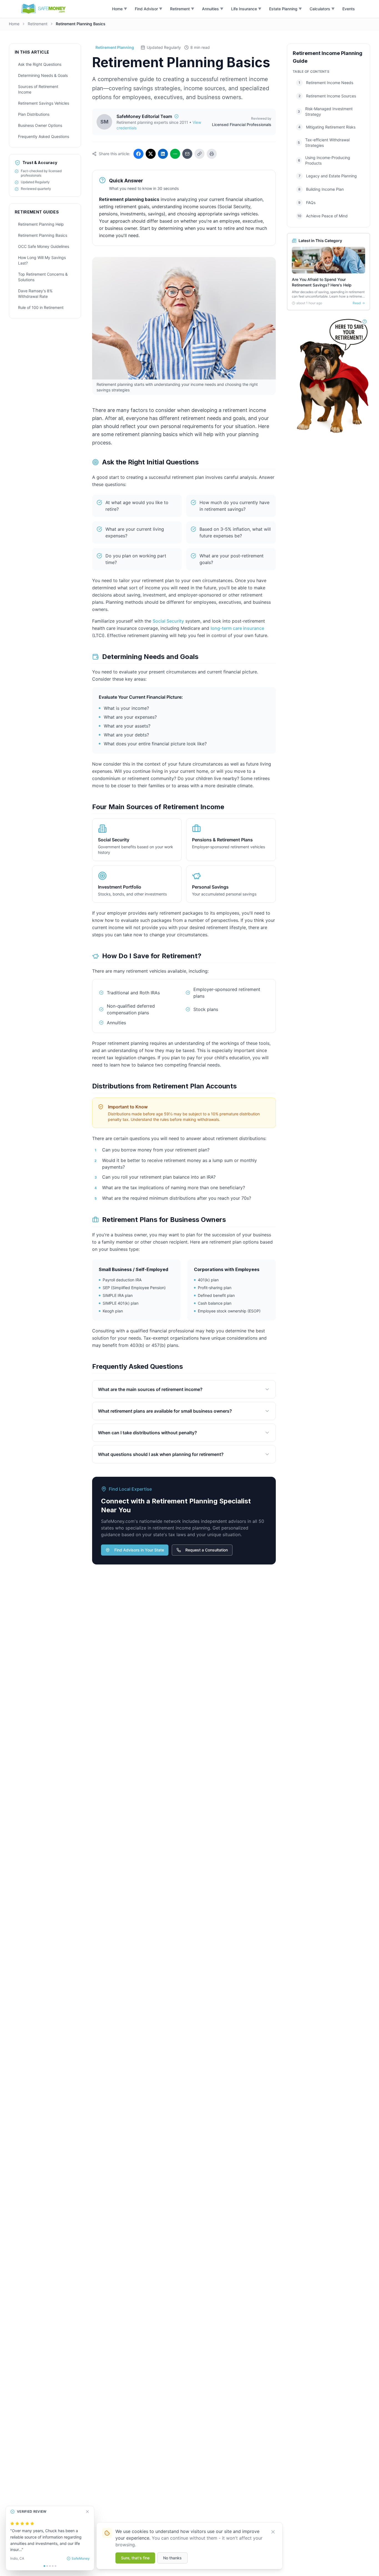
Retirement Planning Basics (43, 235)
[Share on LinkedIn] (163, 154)
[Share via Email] (187, 154)
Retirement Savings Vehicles (44, 103)
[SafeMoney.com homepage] (44, 9)
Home (14, 24)
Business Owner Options (40, 125)
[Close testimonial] (87, 2512)
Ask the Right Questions (40, 64)
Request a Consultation (207, 1550)
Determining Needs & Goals (43, 75)
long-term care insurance (237, 628)
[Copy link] (199, 154)
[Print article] (212, 154)
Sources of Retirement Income (38, 89)
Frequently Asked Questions (44, 136)
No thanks (172, 2558)
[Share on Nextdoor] (175, 154)
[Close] (273, 2532)
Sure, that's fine (135, 2558)
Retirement (38, 24)
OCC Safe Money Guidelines (44, 246)
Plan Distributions (34, 114)
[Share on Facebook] (138, 154)
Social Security (168, 621)
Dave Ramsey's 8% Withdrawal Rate (35, 294)
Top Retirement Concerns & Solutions (43, 277)
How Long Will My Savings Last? (42, 260)
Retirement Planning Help (41, 224)
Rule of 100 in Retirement (41, 307)
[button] (120, 9)
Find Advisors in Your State (139, 1550)
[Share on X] (151, 154)
